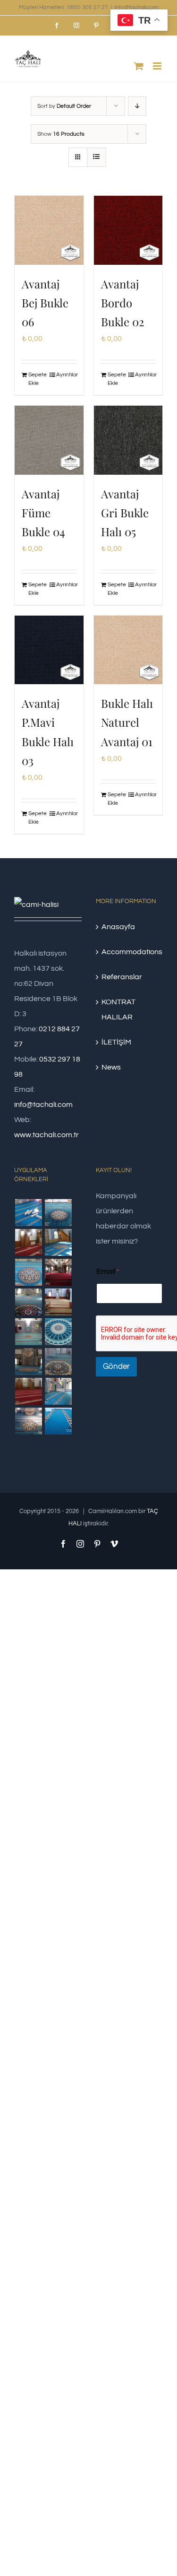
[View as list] (97, 157)
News (111, 1067)
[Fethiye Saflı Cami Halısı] (58, 1302)
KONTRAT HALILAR (118, 1010)
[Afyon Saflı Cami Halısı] (58, 1421)
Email (108, 1271)
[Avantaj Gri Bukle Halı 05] (128, 440)
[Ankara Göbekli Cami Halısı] (28, 1362)
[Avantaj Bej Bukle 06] (49, 230)
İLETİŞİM (116, 1042)
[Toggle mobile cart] (139, 66)
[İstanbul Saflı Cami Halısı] (28, 1213)
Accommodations (130, 952)
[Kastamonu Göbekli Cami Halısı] (58, 1332)
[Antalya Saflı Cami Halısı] (28, 1391)
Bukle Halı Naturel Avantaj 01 (127, 722)
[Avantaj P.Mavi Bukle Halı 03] (49, 650)
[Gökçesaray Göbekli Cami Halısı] (28, 1272)
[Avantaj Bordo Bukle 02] (128, 230)
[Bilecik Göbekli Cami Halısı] (28, 1302)
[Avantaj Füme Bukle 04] (49, 440)
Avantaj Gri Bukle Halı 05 (125, 513)
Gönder (116, 1366)
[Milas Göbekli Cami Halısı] (58, 1213)
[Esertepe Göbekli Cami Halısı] (58, 1362)
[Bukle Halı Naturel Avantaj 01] (128, 650)
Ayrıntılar (66, 375)
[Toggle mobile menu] (158, 66)
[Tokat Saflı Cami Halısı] (28, 1242)
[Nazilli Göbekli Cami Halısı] (28, 1421)
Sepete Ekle (38, 379)
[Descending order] (137, 106)
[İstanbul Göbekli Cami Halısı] (58, 1242)
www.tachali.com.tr (46, 1135)
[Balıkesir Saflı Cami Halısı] (28, 1332)
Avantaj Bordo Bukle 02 (123, 303)
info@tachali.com (136, 7)
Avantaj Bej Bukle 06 (45, 303)
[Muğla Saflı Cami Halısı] (58, 1391)
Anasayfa (118, 927)
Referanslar (122, 977)
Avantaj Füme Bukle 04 (43, 513)
